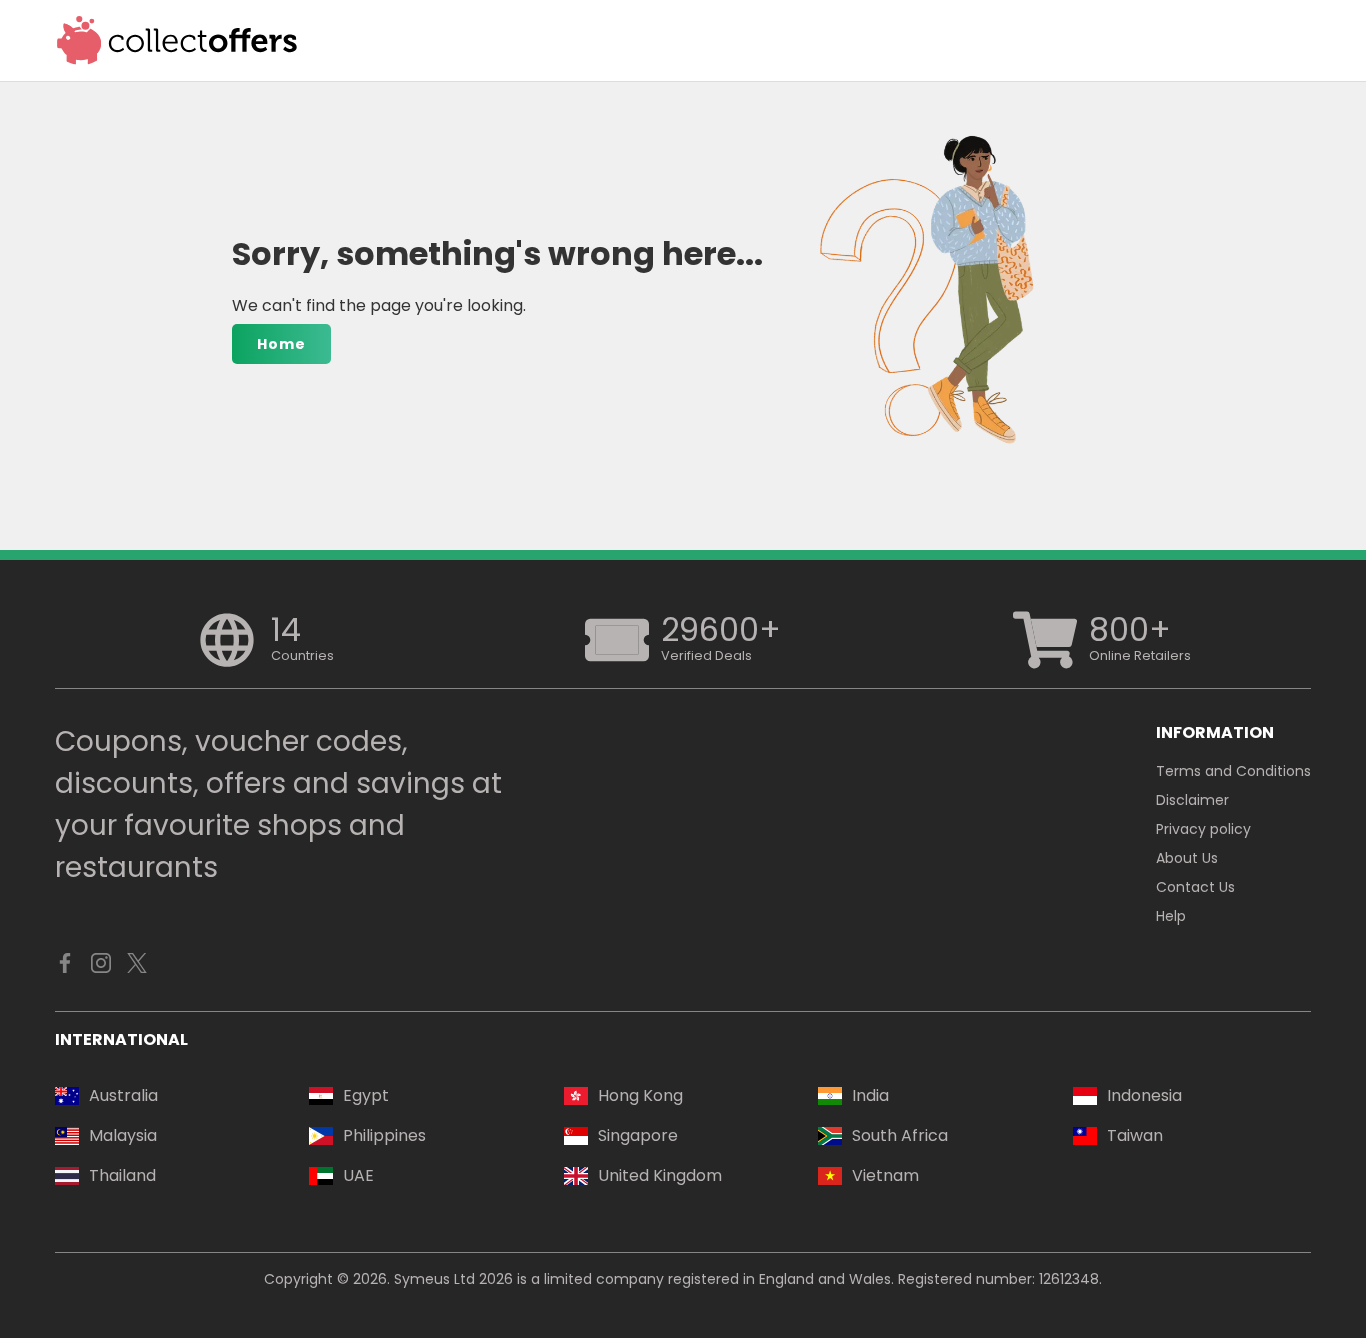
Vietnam (885, 1175)
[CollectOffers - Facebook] (65, 968)
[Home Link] (177, 40)
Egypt (366, 1095)
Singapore (638, 1135)
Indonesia (1144, 1095)
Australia (123, 1095)
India (870, 1095)
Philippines (384, 1135)
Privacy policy (1203, 829)
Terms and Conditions (1233, 771)
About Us (1187, 858)
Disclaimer (1192, 800)
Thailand (122, 1175)
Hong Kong (640, 1095)
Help (1171, 916)
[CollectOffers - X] (137, 968)
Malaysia (123, 1135)
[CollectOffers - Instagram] (101, 968)
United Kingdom (660, 1175)
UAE (358, 1175)
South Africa (900, 1135)
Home (281, 344)
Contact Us (1195, 887)
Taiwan (1135, 1135)
